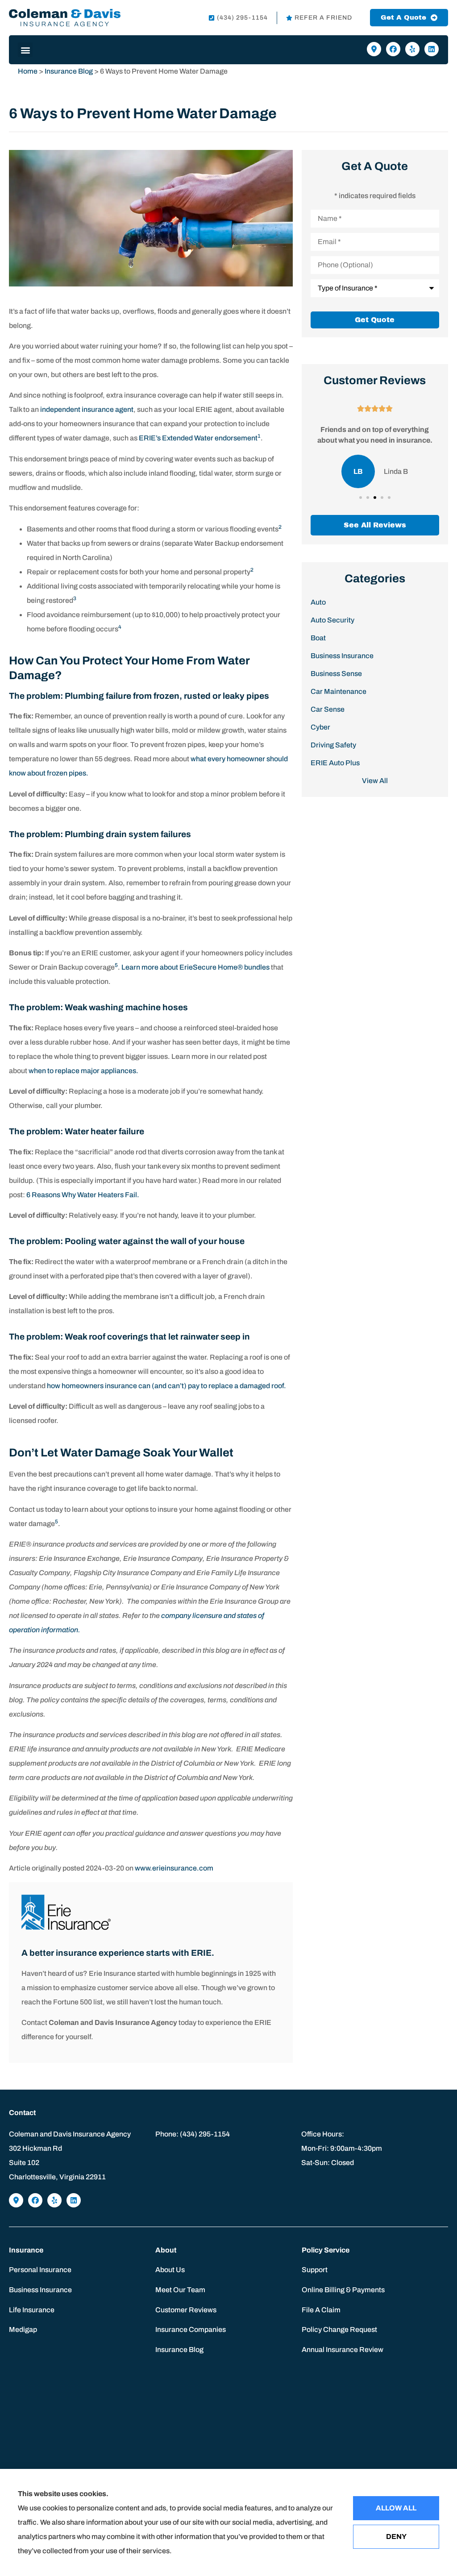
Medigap (23, 2329)
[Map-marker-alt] (374, 49)
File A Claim (321, 2310)
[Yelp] (412, 49)
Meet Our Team (180, 2290)
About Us (170, 2270)
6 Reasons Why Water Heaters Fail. (83, 1195)
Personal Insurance (40, 2270)
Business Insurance (40, 2290)
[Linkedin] (432, 49)
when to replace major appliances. (83, 1071)
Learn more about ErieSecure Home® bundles (195, 967)
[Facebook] (393, 49)
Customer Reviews (186, 2310)
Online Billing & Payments (343, 2290)
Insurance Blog (69, 71)
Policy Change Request (339, 2329)
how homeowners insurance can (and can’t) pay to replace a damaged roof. (166, 1386)
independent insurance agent (87, 409)
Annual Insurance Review (343, 2350)
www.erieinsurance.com (174, 1868)
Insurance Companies (191, 2329)
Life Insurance (32, 2310)
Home (28, 71)
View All (375, 781)
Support (315, 2270)
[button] (25, 50)
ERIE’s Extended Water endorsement (198, 438)
